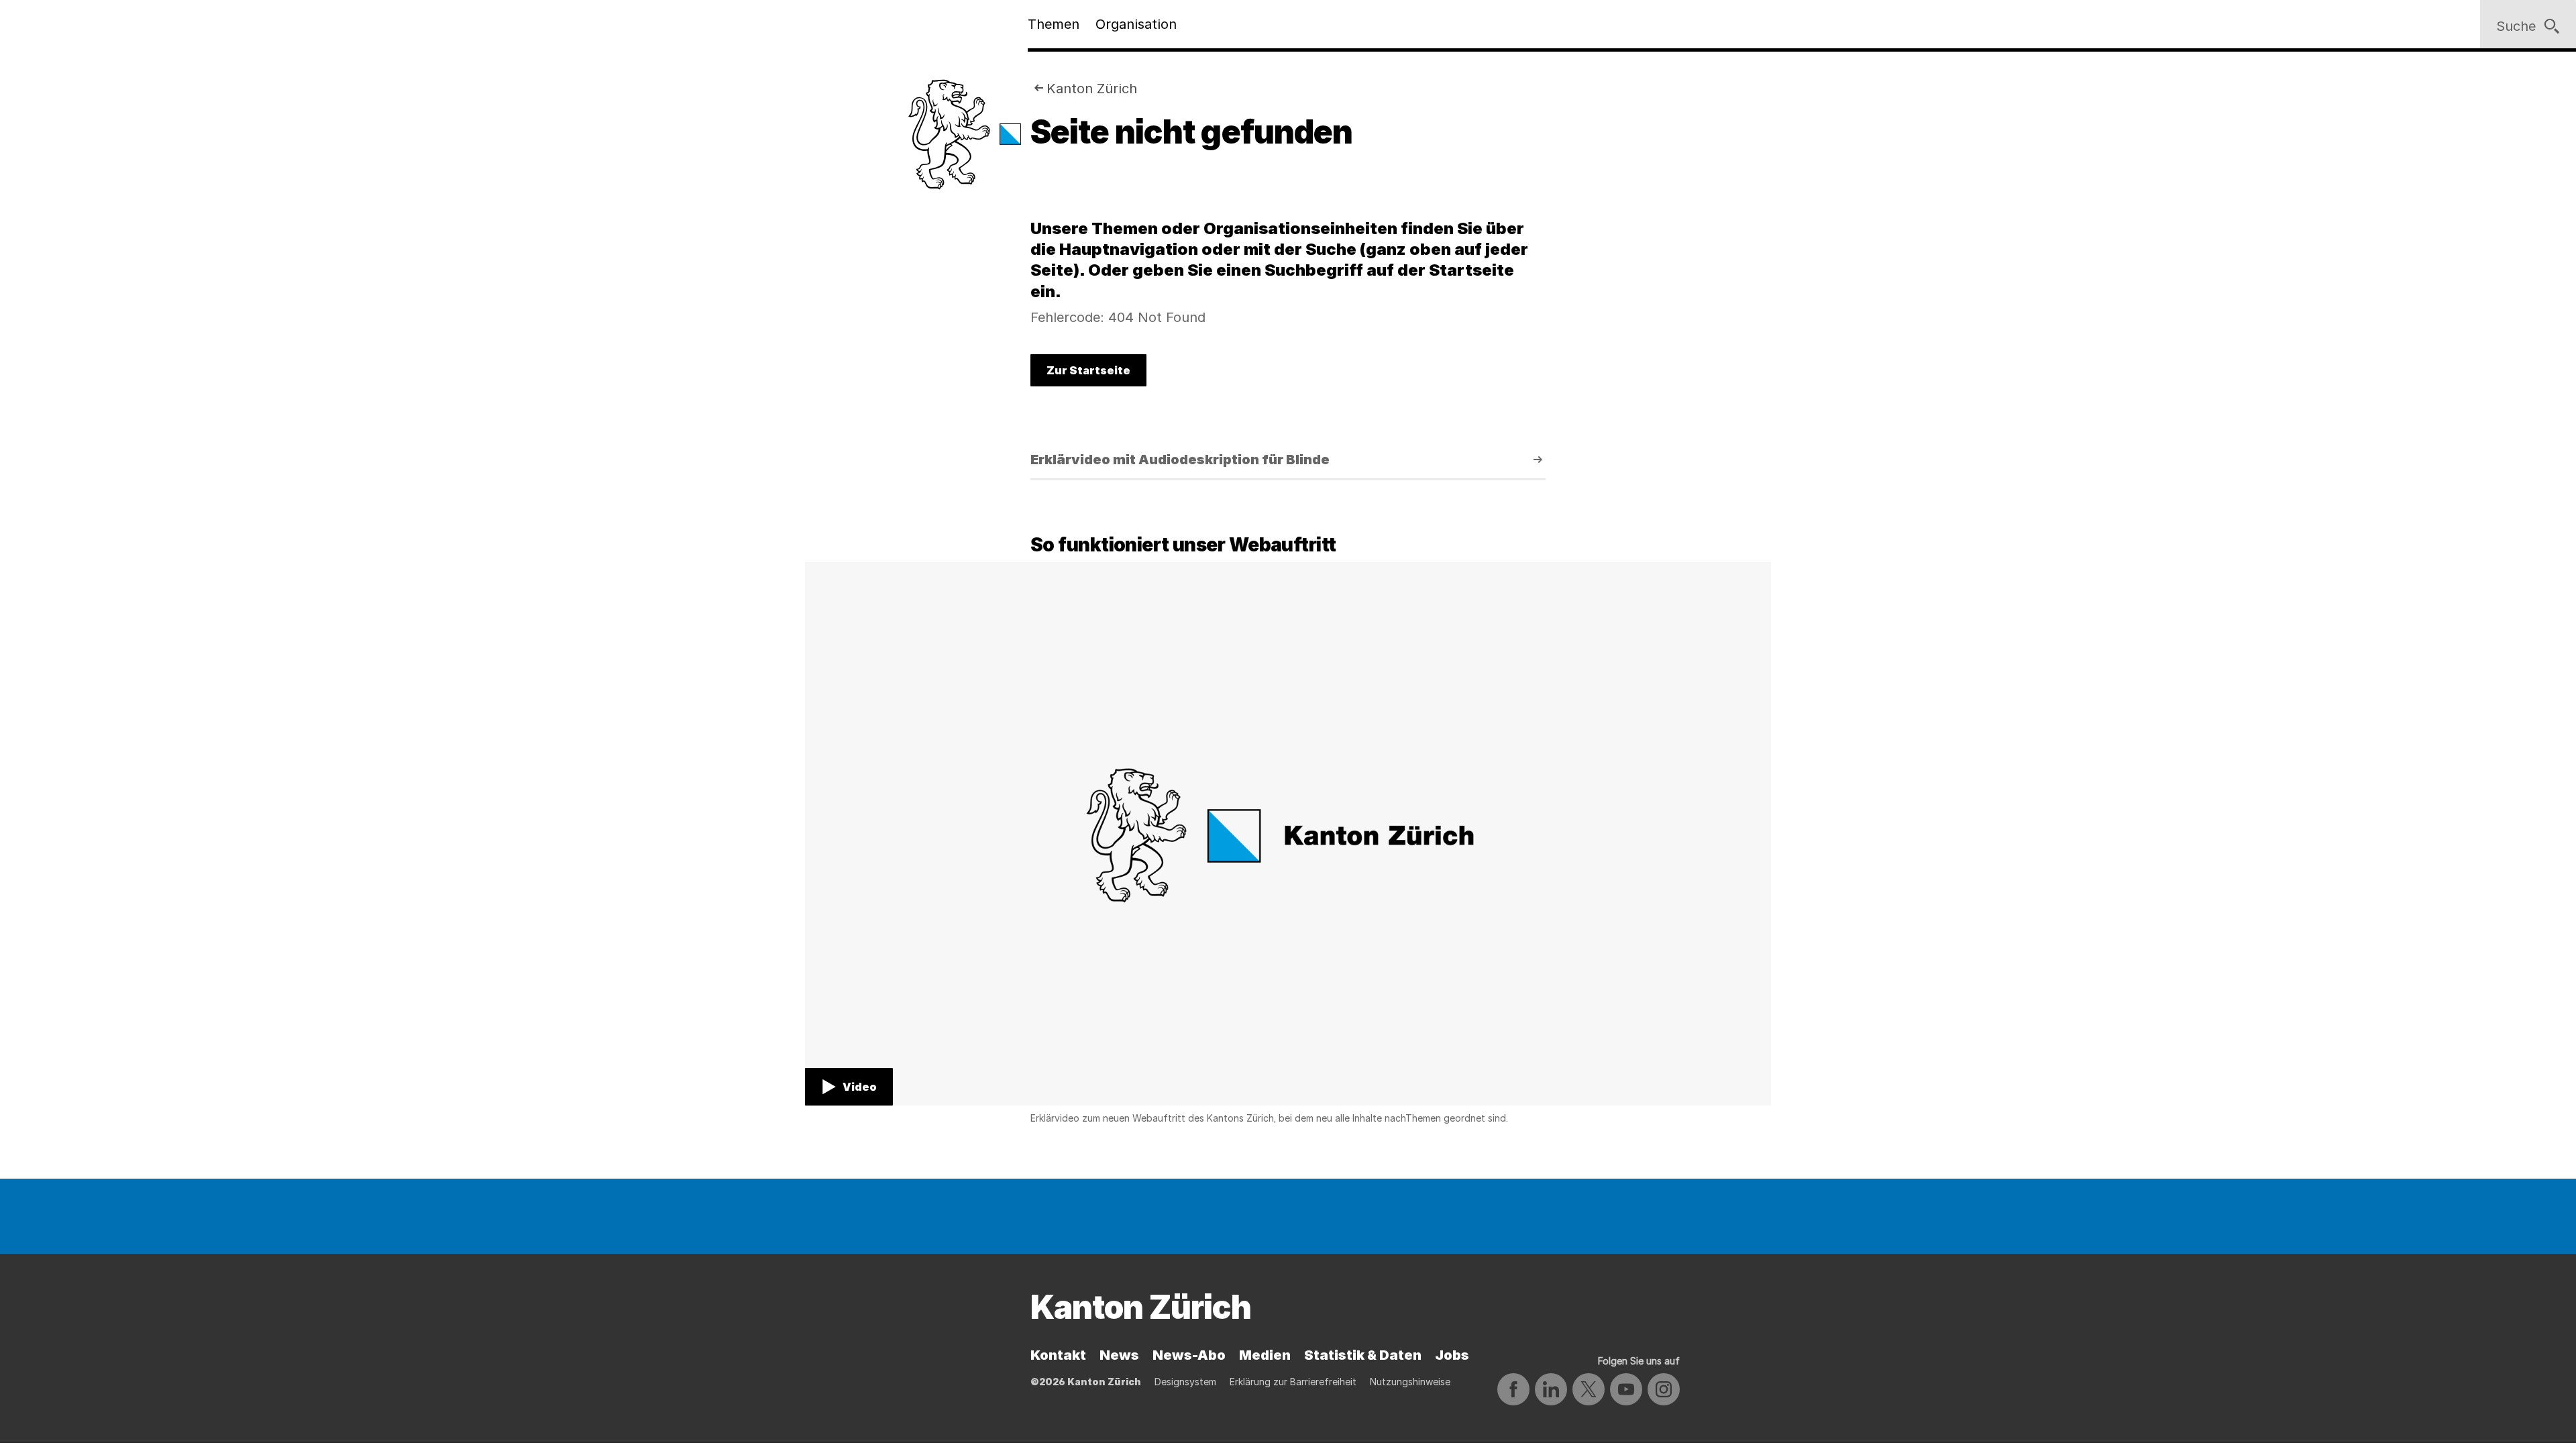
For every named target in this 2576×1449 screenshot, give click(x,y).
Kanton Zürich (1092, 89)
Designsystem (1185, 1382)
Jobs (1452, 1355)
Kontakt (1058, 1355)
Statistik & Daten (1363, 1355)
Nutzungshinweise (1410, 1382)
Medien (1265, 1355)
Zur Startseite (1088, 370)
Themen (1054, 24)
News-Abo (1189, 1355)
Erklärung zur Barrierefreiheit (1293, 1382)
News (1119, 1355)
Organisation (1136, 24)
